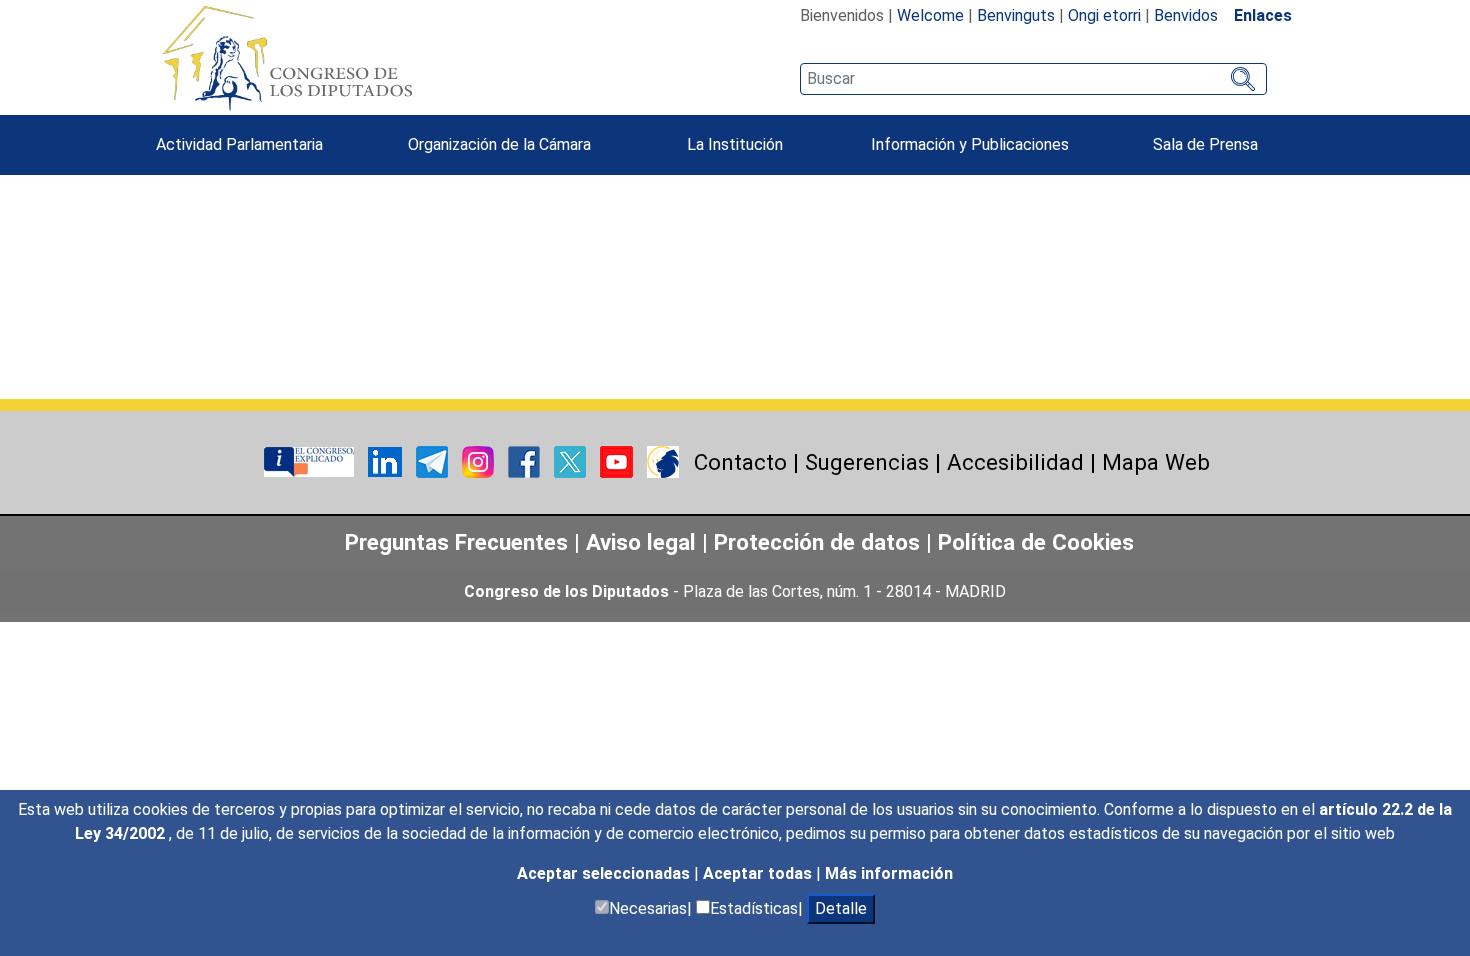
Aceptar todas (759, 873)
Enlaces (1263, 15)
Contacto (740, 462)
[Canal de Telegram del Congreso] (434, 460)
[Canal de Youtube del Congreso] (618, 460)
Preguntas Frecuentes (456, 542)
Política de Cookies (1036, 542)
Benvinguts (1016, 15)
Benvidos (1186, 15)
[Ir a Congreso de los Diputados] (287, 58)
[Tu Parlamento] (311, 460)
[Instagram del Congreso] (480, 460)
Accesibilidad (1015, 462)
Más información (889, 873)
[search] (1033, 79)
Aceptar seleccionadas (605, 873)
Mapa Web (1156, 462)
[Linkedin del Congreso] (387, 460)
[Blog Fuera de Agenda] (663, 460)
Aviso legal (644, 542)
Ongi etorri (1104, 15)
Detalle (841, 908)
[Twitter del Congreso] (572, 460)
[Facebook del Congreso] (526, 460)
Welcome (930, 15)
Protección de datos (817, 542)
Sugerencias (867, 462)
